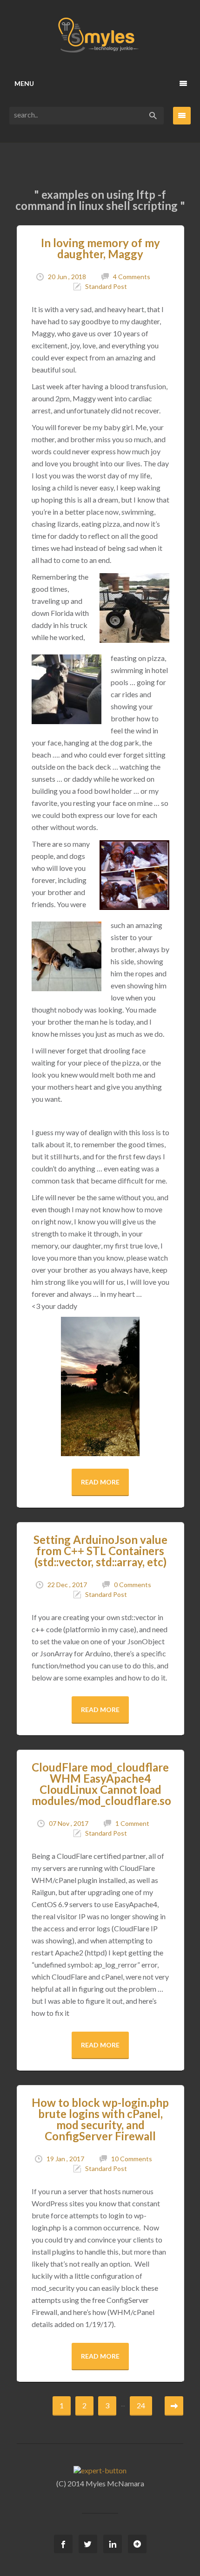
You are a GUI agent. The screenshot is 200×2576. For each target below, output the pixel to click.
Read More (100, 1482)
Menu (24, 83)
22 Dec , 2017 (67, 1585)
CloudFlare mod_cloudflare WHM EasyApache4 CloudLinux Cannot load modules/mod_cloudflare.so (101, 1784)
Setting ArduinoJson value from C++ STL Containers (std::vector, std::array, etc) (100, 1551)
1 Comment (132, 1823)
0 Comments (133, 1585)
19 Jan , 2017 (65, 2159)
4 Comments (132, 277)
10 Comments (132, 2159)
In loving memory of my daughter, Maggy (100, 248)
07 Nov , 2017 (69, 1823)
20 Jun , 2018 (67, 277)
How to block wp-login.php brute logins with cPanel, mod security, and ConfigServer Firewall (100, 2119)
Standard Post (106, 286)
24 (141, 2405)
